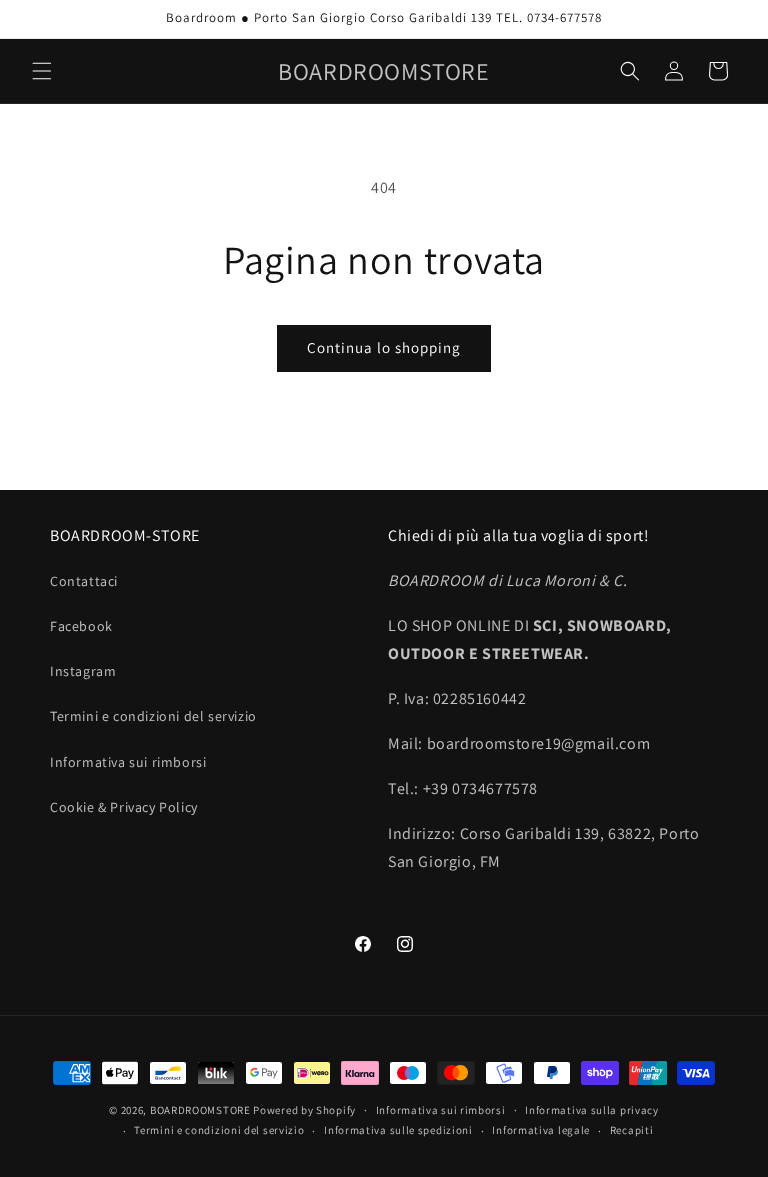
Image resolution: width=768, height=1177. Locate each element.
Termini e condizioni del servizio (153, 716)
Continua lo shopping (384, 347)
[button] (42, 71)
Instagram (83, 671)
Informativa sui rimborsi (128, 762)
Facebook (81, 626)
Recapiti (632, 1130)
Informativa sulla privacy (592, 1110)
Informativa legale (541, 1130)
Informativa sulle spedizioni (398, 1130)
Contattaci (84, 581)
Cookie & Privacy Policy (124, 807)
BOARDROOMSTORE (200, 1110)
